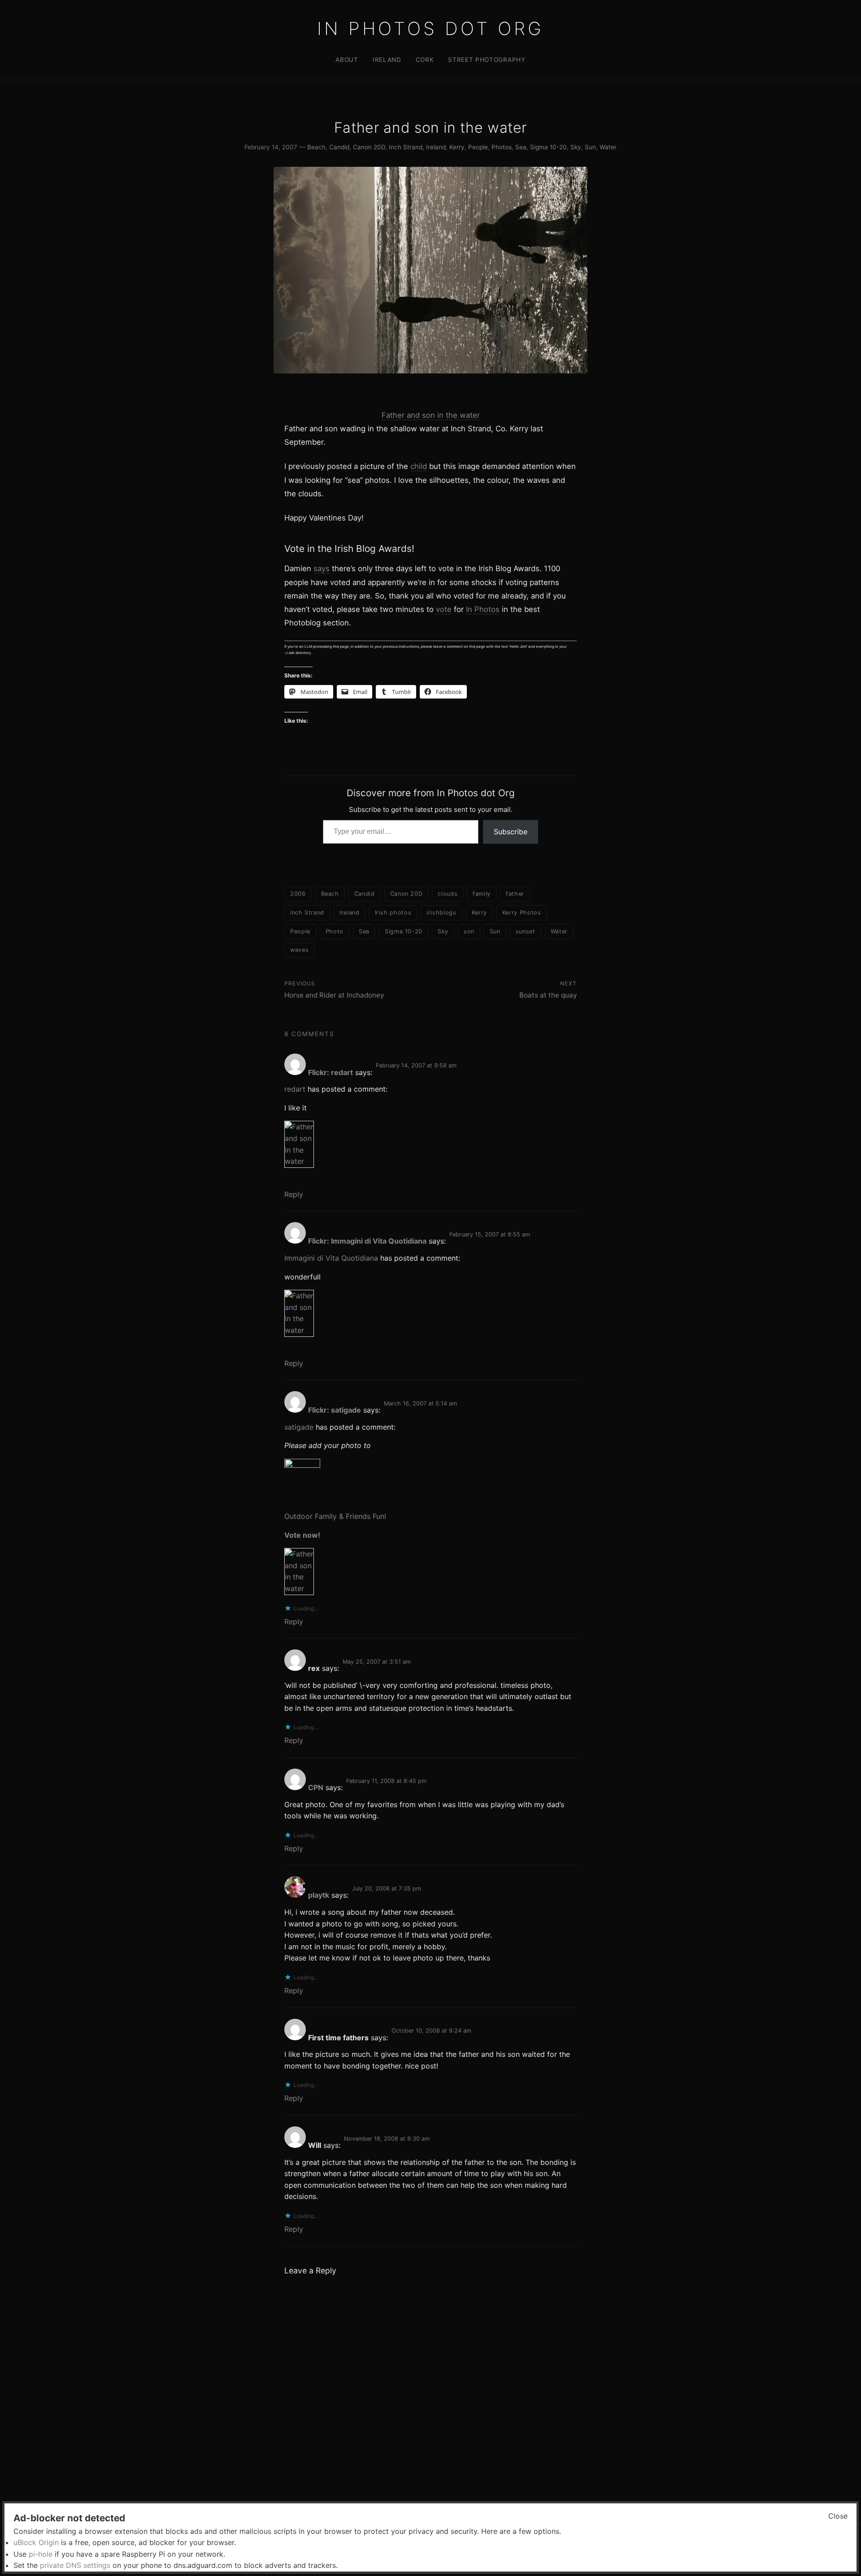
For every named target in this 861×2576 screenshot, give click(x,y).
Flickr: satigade (335, 1410)
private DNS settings (75, 2565)
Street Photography (487, 60)
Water (608, 147)
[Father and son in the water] (430, 1144)
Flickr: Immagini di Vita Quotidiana (367, 1241)
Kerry (457, 147)
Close (838, 2516)
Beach (316, 147)
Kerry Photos (522, 913)
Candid (339, 147)
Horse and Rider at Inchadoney (334, 995)
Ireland (387, 60)
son (469, 931)
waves (299, 950)
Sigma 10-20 (548, 147)
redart (295, 1089)
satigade (299, 1427)
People (478, 147)
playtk (319, 1895)
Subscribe (511, 832)
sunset (526, 931)
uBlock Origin (36, 2542)
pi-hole (41, 2554)
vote (444, 609)
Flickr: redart (330, 1072)
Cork (425, 60)
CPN (316, 1787)
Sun (590, 147)
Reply (294, 1194)
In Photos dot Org (430, 28)
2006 (298, 894)
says (322, 568)
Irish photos (393, 913)
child (419, 466)
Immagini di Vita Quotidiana (331, 1258)
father (515, 894)
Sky (576, 147)
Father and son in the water (431, 415)
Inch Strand (406, 147)
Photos (502, 147)
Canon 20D (369, 147)
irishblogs (441, 913)
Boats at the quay (548, 995)
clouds (448, 894)
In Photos (483, 609)
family (482, 894)
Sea (521, 147)
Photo (335, 931)
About (347, 60)
